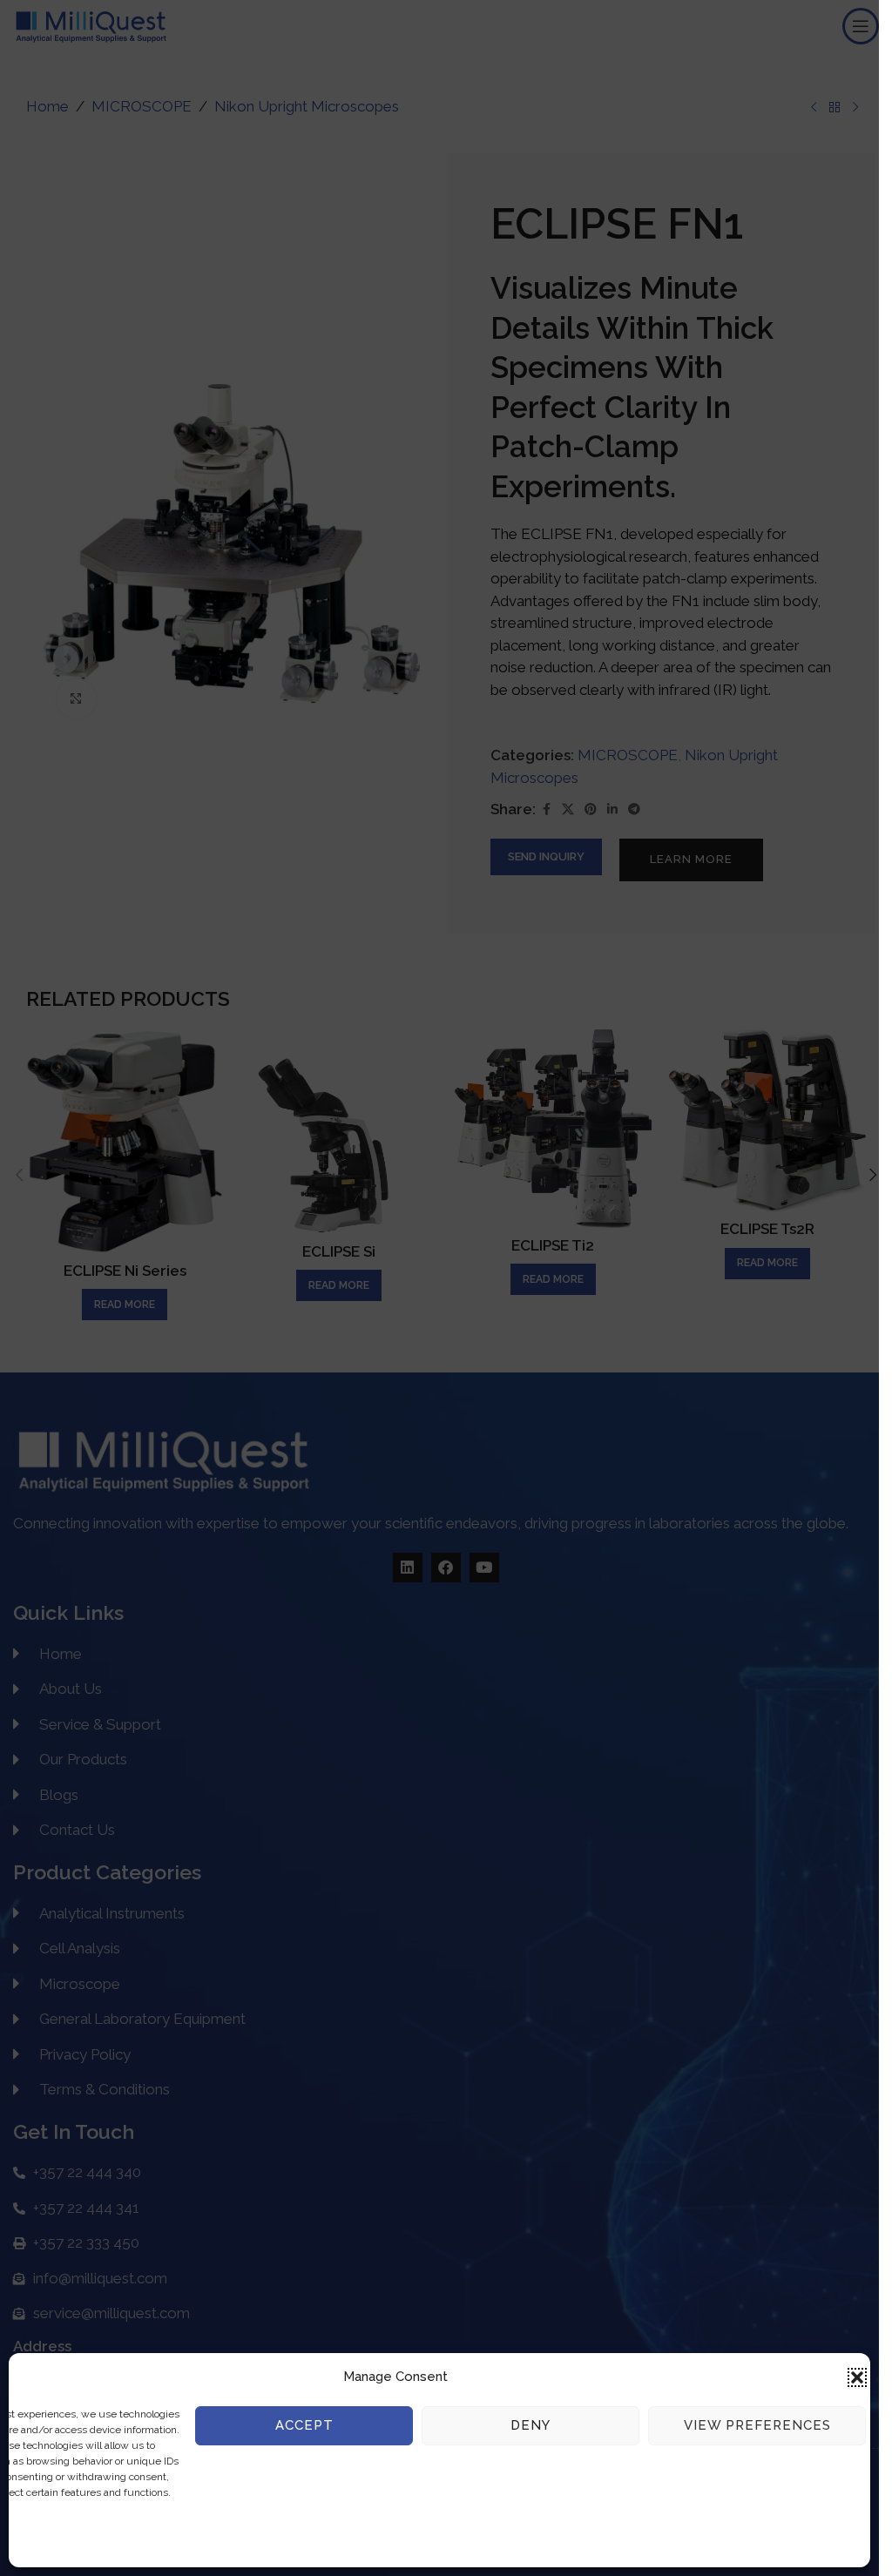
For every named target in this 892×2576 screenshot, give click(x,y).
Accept (304, 2425)
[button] (857, 2377)
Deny (530, 2425)
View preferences (757, 2425)
